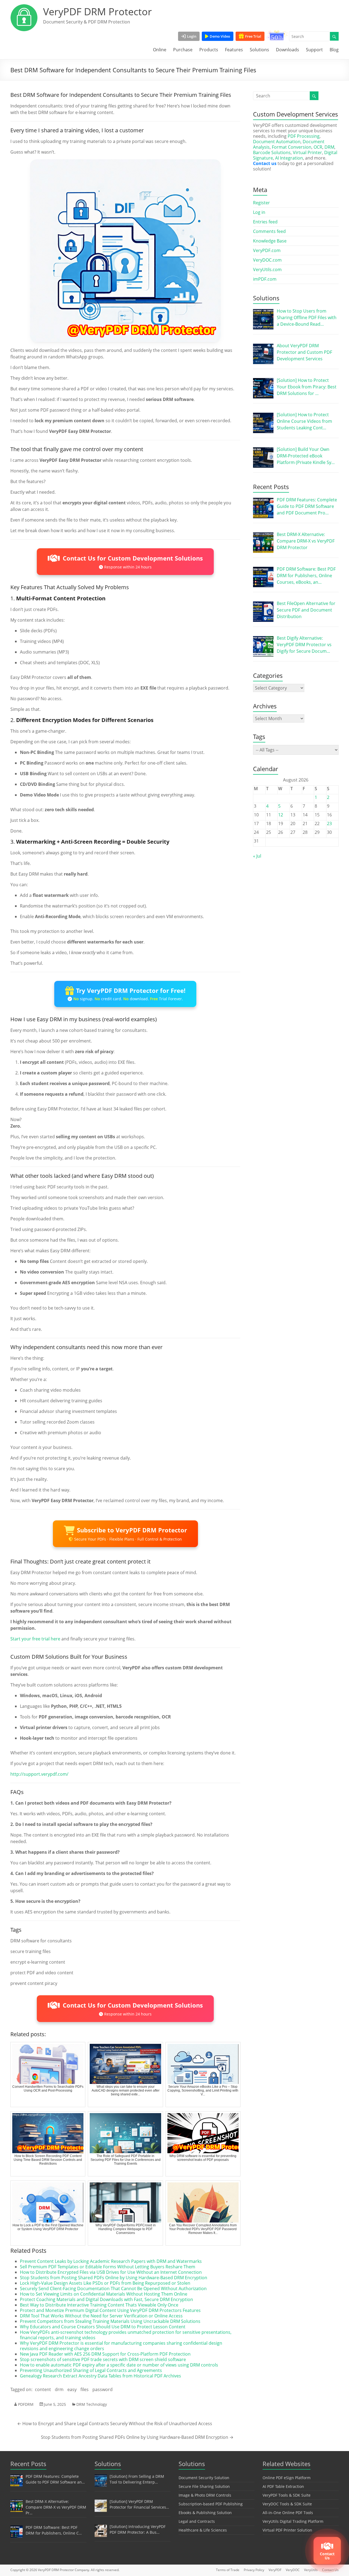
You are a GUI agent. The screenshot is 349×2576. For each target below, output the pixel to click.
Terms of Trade (228, 2570)
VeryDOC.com (267, 260)
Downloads (288, 50)
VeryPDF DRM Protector (97, 12)
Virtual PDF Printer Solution (287, 2530)
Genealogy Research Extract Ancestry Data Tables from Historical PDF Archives (100, 2376)
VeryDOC (293, 2570)
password (103, 2389)
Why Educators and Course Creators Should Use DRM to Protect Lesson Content (103, 2327)
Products (209, 50)
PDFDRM (26, 2404)
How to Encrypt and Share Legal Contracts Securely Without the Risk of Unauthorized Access (115, 2424)
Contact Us (330, 2570)
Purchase (183, 50)
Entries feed (265, 222)
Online (160, 50)
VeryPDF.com (267, 250)
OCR (318, 147)
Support (314, 50)
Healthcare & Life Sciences (203, 2530)
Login (192, 36)
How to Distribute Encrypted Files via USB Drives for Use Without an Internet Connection (111, 2272)
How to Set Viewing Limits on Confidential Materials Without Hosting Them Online (104, 2294)
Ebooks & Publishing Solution (205, 2513)
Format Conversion (292, 147)
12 (281, 815)
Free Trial (253, 36)
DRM (329, 147)
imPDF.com (265, 279)
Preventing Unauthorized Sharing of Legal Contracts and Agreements (91, 2370)
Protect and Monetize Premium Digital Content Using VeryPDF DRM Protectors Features (110, 2310)
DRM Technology (92, 2404)
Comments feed (269, 231)
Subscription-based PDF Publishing (211, 2504)
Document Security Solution (204, 2478)
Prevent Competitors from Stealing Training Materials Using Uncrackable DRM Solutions (110, 2321)
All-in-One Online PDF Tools (288, 2513)
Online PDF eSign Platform (287, 2478)
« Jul (257, 856)
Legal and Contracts (197, 2521)
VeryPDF (275, 2570)
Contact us (265, 163)
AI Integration (289, 158)
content (43, 2389)
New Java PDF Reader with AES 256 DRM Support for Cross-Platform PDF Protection (105, 2354)
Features (234, 50)
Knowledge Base (270, 241)
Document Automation (277, 142)
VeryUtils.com (267, 269)
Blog (334, 50)
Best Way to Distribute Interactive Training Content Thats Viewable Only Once (99, 2305)
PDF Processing (304, 136)
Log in (259, 212)
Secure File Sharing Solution (204, 2486)
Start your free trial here (35, 1639)
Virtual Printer (307, 152)
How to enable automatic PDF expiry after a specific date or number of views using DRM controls (119, 2365)
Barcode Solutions (272, 152)
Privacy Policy (254, 2570)
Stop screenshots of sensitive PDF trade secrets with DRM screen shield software (103, 2359)
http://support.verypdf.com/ (39, 1774)
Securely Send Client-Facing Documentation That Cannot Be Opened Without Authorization (113, 2289)
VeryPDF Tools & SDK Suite (287, 2495)
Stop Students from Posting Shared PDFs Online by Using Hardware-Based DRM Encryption (114, 2278)
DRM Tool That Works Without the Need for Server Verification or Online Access (101, 2316)
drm (59, 2389)
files (85, 2389)
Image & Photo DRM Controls (205, 2495)
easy (72, 2389)
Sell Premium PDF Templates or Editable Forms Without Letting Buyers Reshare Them (108, 2267)
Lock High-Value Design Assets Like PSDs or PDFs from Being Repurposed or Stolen (105, 2283)
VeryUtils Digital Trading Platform (293, 2521)
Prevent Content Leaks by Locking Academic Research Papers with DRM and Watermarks (111, 2261)
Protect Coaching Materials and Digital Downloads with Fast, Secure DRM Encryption (106, 2299)
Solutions (259, 50)
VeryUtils (311, 2570)
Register (261, 203)
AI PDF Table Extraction (283, 2486)
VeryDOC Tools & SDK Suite (287, 2504)
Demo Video (220, 36)
